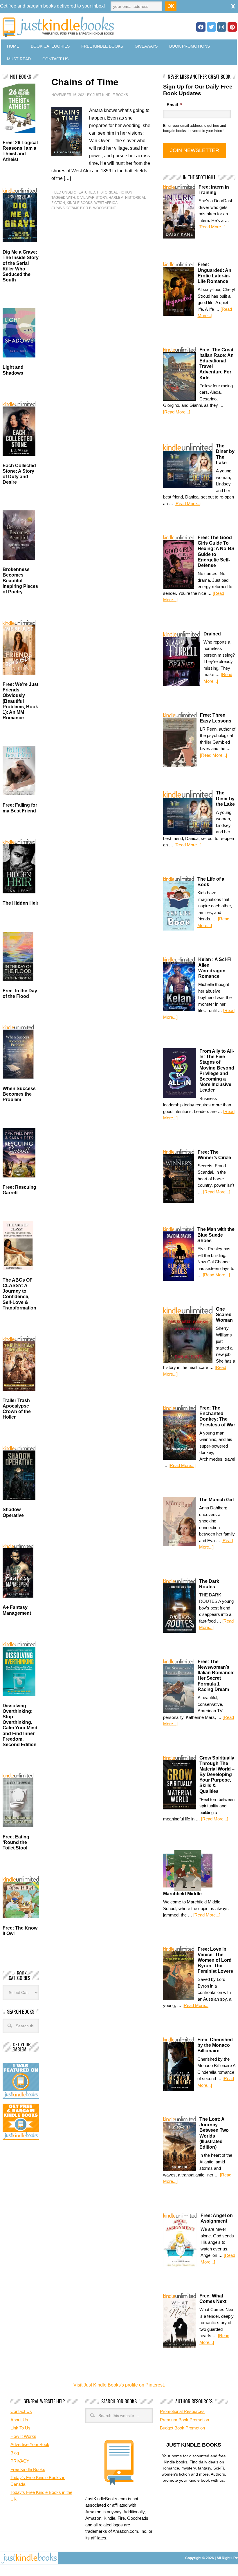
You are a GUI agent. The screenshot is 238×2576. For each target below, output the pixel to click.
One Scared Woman (224, 1315)
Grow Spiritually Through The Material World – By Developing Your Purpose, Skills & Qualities (217, 1775)
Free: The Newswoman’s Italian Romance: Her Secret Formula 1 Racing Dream (216, 1676)
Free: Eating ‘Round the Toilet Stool (16, 1842)
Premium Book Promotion (184, 2420)
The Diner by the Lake (225, 798)
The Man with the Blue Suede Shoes (216, 1235)
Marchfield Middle (182, 1894)
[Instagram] (222, 27)
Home (13, 46)
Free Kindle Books (102, 46)
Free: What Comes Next (213, 2299)
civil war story (92, 198)
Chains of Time (85, 82)
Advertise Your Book (30, 2444)
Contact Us (55, 59)
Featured (86, 192)
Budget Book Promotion (182, 2428)
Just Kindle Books (110, 95)
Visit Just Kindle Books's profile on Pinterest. (119, 2385)
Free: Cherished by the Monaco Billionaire (215, 2045)
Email (174, 105)
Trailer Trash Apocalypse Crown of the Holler (17, 1409)
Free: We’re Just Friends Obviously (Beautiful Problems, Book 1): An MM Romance (20, 701)
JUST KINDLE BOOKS (78, 27)
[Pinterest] (232, 27)
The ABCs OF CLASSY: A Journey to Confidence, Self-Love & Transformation (19, 1294)
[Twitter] (211, 27)
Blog (15, 2453)
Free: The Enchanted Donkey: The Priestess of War (217, 1416)
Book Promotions (190, 46)
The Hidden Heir (20, 903)
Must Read (19, 59)
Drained (212, 634)
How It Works (23, 2436)
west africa (106, 203)
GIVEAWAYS (146, 46)
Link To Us (20, 2428)
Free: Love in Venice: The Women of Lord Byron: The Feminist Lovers (215, 1960)
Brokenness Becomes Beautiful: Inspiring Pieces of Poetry (20, 581)
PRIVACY (20, 2461)
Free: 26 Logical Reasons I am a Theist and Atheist (20, 151)
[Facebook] (201, 27)
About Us (19, 2420)
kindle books (80, 203)
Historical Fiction (115, 192)
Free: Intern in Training (214, 190)
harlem (116, 198)
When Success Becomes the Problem (19, 1094)
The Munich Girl (216, 1500)
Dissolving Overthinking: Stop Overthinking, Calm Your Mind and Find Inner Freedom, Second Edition (20, 1725)
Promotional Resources (182, 2411)
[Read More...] (212, 227)
